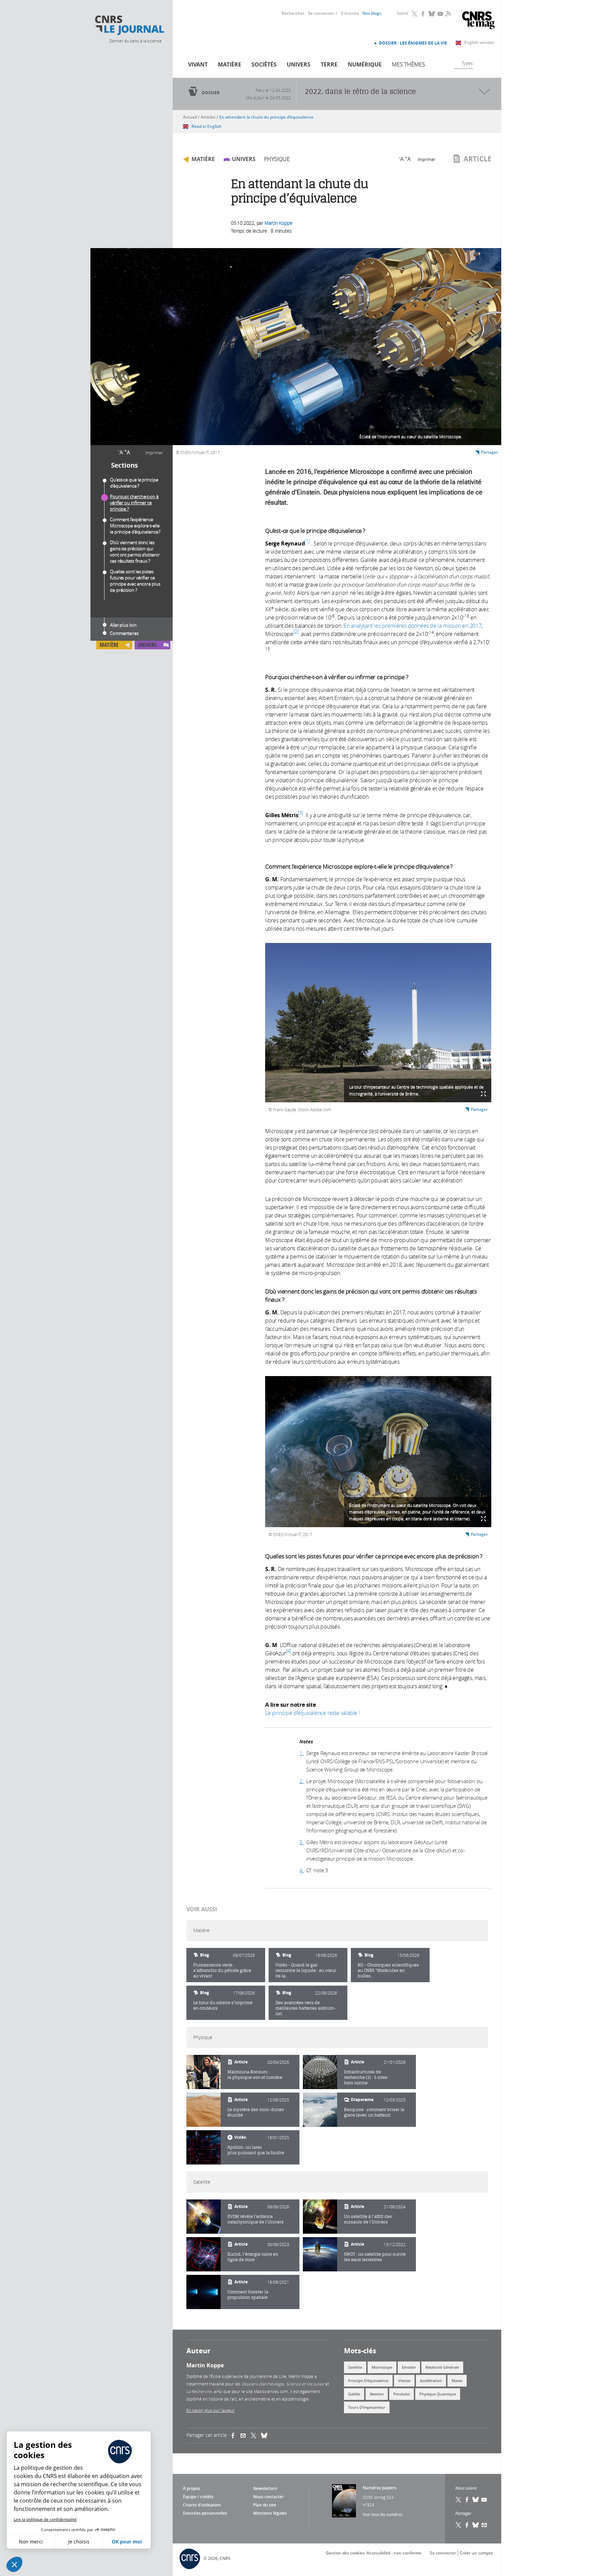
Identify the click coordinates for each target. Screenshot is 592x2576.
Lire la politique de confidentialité (45, 2519)
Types (467, 63)
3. (302, 1842)
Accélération (431, 2381)
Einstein (409, 2367)
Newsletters (265, 2488)
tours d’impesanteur (367, 2407)
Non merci (31, 2542)
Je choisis (79, 2542)
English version (479, 42)
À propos (192, 2488)
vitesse (404, 2381)
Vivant (198, 64)
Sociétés (264, 64)
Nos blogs (372, 13)
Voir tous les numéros (383, 2514)
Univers (299, 64)
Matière (230, 64)
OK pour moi (127, 2542)
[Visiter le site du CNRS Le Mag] (478, 21)
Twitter (415, 14)
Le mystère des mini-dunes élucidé (256, 2112)
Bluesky (432, 14)
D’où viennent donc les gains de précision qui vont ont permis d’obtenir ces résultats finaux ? (135, 552)
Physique (277, 159)
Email (484, 2525)
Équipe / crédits (198, 2497)
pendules (402, 2394)
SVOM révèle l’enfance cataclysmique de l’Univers (256, 2219)
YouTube (441, 14)
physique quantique (438, 2394)
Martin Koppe (279, 223)
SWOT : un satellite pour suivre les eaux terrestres (375, 2257)
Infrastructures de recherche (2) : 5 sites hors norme (366, 2077)
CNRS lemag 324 (378, 2497)
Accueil (190, 117)
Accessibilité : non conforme (394, 2553)
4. (302, 1870)
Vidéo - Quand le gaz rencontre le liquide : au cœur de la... (306, 1970)
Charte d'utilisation (202, 2505)
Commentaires (124, 633)
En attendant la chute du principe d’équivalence (266, 117)
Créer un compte (476, 2553)
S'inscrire (350, 13)
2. (302, 1781)
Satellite (355, 2367)
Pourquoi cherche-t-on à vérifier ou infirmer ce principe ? (134, 503)
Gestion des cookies (345, 2553)
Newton (377, 2394)
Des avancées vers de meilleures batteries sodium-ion (306, 2008)
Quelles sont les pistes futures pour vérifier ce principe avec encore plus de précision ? (135, 581)
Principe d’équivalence (368, 2381)
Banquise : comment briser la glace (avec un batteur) (374, 2112)
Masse (457, 2381)
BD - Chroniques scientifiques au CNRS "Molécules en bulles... (388, 1970)
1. (302, 1753)
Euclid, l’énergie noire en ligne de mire (253, 2257)
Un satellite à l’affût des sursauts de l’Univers (368, 2219)
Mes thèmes (409, 64)
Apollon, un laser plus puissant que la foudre (256, 2150)
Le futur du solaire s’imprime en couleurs (223, 2005)
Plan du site (265, 2505)
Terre (329, 64)
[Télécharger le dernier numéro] (344, 2501)
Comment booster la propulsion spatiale (248, 2295)
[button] (14, 2564)
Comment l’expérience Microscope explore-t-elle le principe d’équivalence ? (135, 526)
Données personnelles (205, 2513)
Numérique (365, 64)
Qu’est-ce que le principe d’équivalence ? (134, 483)
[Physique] (203, 2072)
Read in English (207, 126)
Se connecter (321, 13)
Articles (208, 117)
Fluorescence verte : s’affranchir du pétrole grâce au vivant (222, 1970)
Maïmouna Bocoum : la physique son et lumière (255, 2075)
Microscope (382, 2367)
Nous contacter (268, 2497)
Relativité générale (442, 2367)
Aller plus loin (123, 625)
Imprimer (154, 453)
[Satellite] (203, 2217)
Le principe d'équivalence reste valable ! (313, 1713)
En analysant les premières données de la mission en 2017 (413, 626)
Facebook (423, 14)
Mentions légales (270, 2513)
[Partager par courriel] (246, 2436)
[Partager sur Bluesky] (476, 2525)
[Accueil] (129, 25)
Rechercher (293, 13)
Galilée (354, 2394)
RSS (447, 13)
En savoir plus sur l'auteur (211, 2410)
